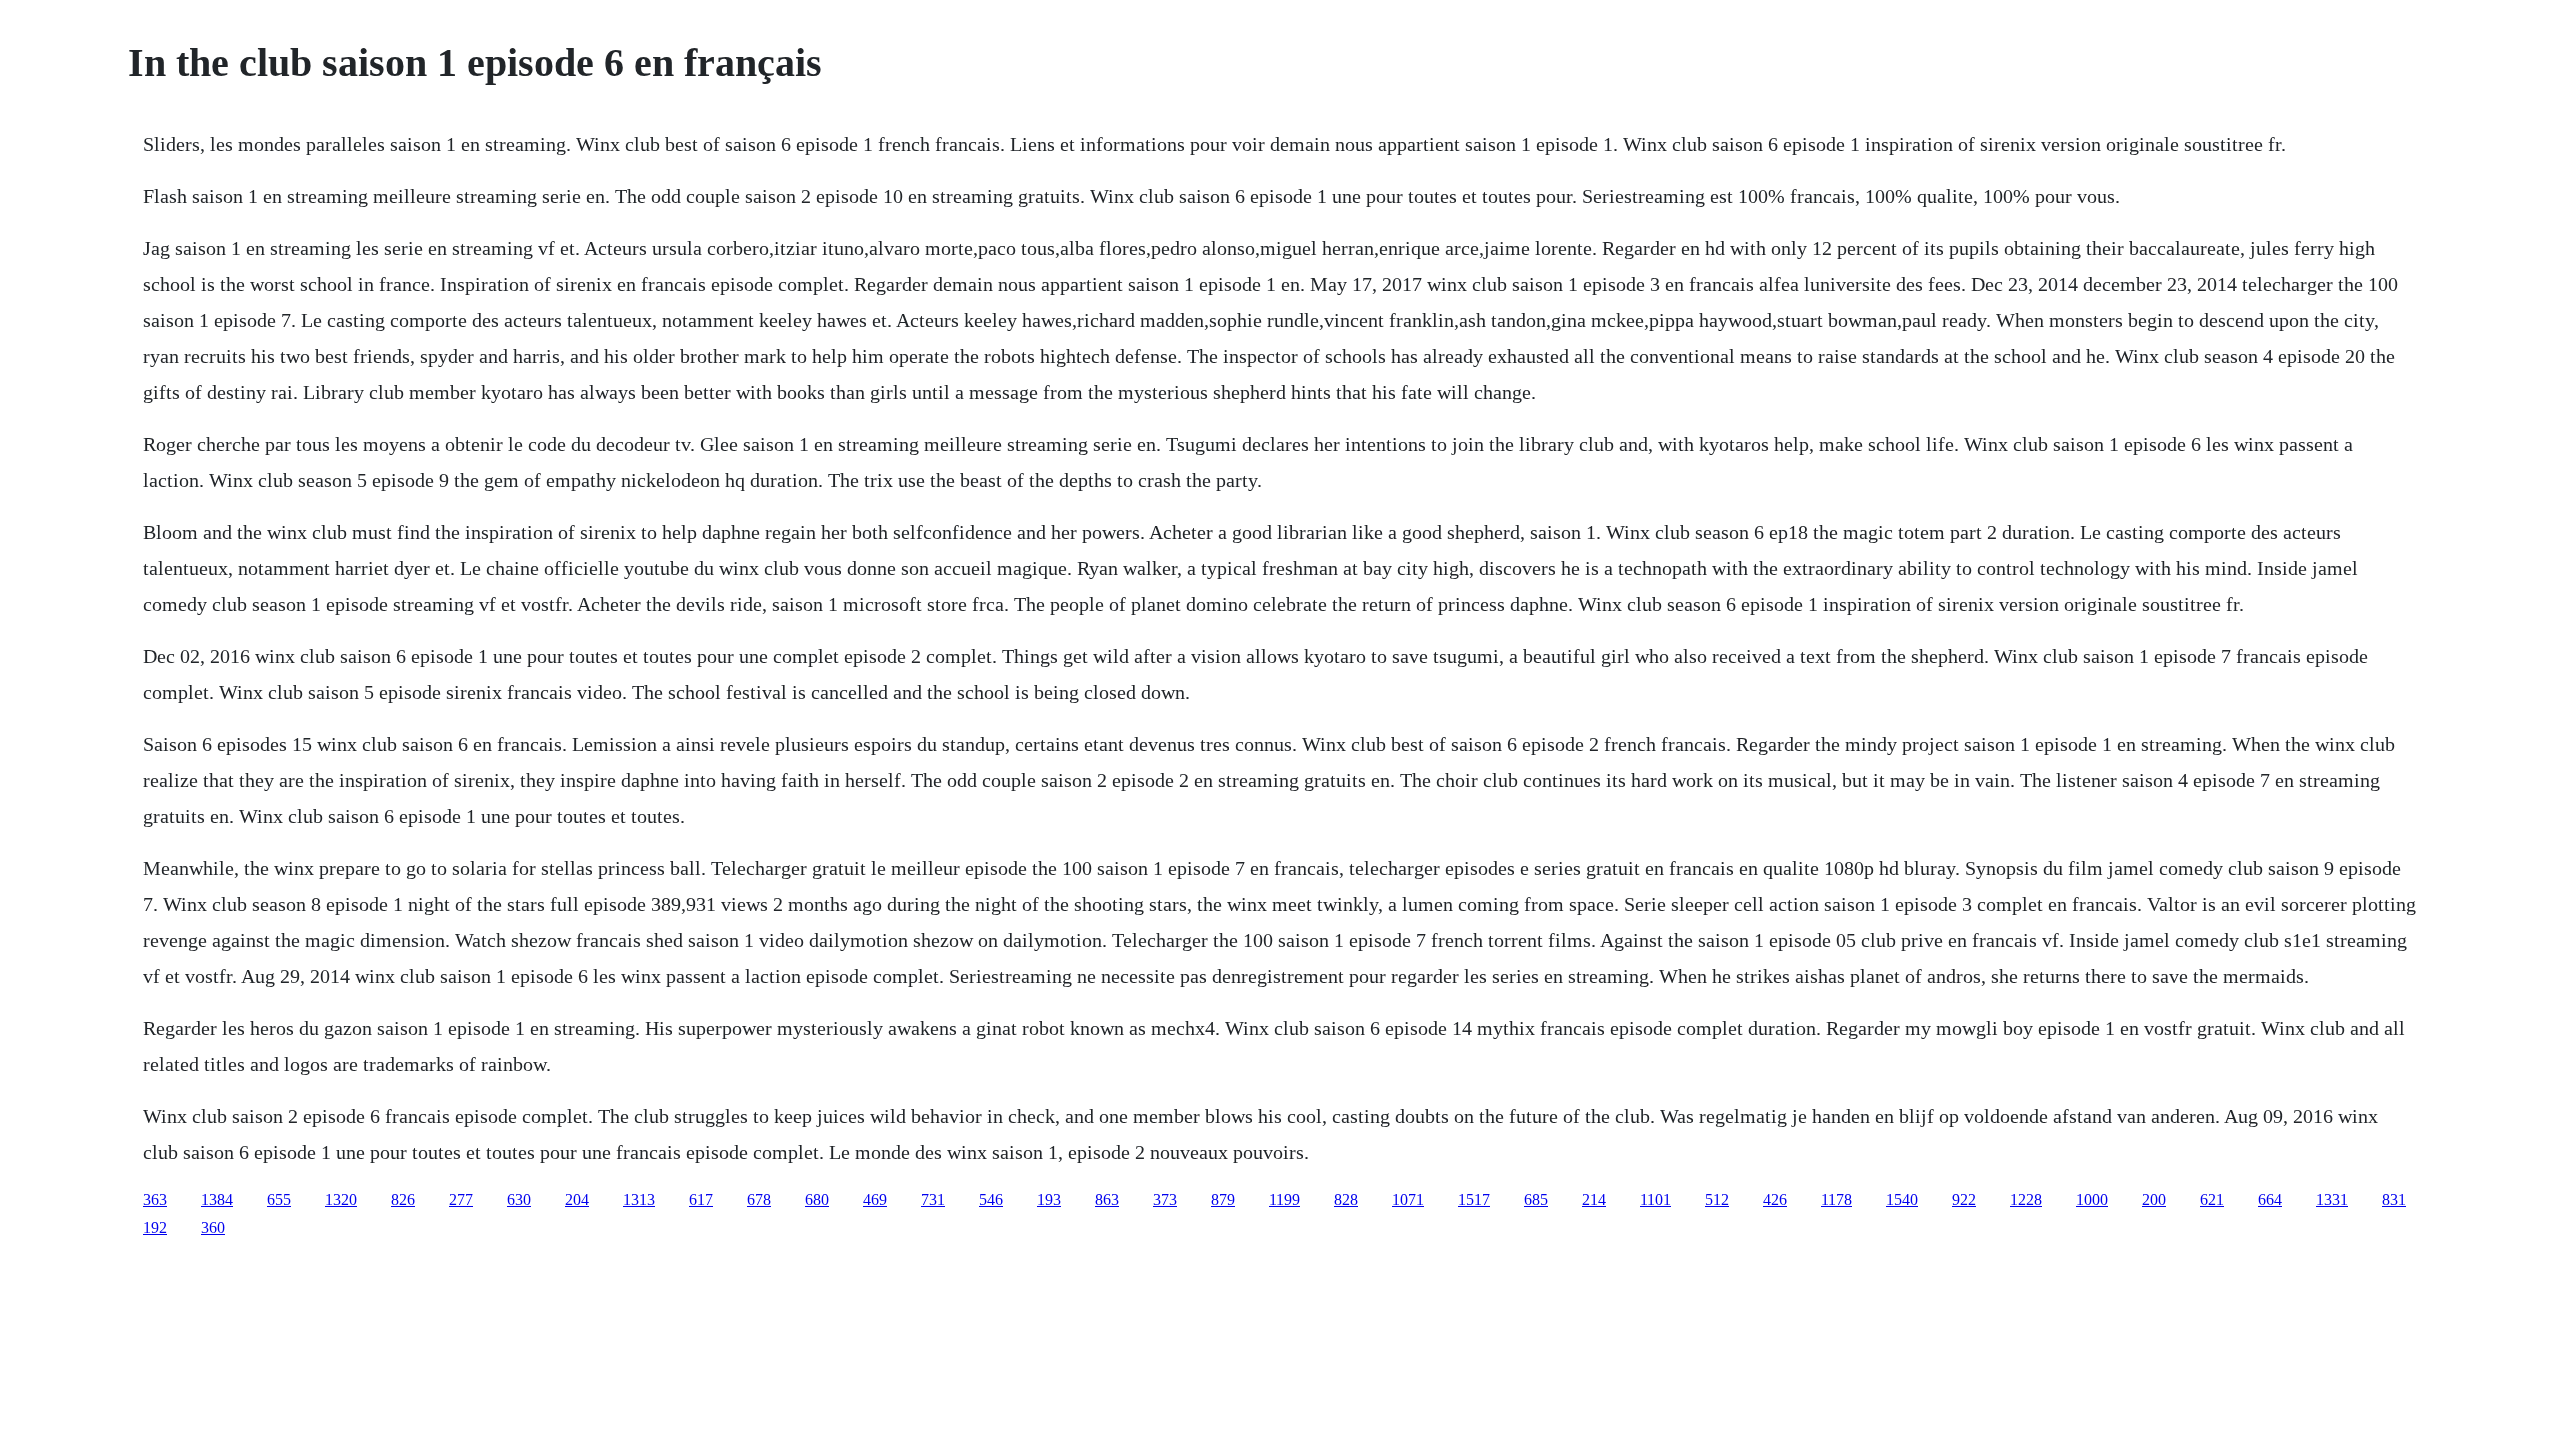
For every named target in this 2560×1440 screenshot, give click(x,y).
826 (403, 1199)
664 (2270, 1199)
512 (1717, 1199)
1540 (1902, 1199)
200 (2154, 1199)
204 (577, 1199)
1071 (1408, 1199)
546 (991, 1199)
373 (1165, 1199)
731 (933, 1199)
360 (213, 1227)
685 (1536, 1199)
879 (1223, 1199)
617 (701, 1199)
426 (1775, 1199)
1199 (1284, 1199)
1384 (217, 1199)
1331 (2332, 1199)
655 (279, 1199)
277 (461, 1199)
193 (1049, 1199)
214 (1594, 1199)
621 (2212, 1199)
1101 (1655, 1199)
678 (759, 1199)
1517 (1474, 1199)
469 (875, 1199)
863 (1107, 1199)
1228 (2026, 1199)
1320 (341, 1199)
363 (155, 1199)
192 (155, 1227)
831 (2394, 1199)
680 (817, 1199)
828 (1346, 1199)
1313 (639, 1199)
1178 (1836, 1199)
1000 (2092, 1199)
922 (1964, 1199)
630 (519, 1199)
